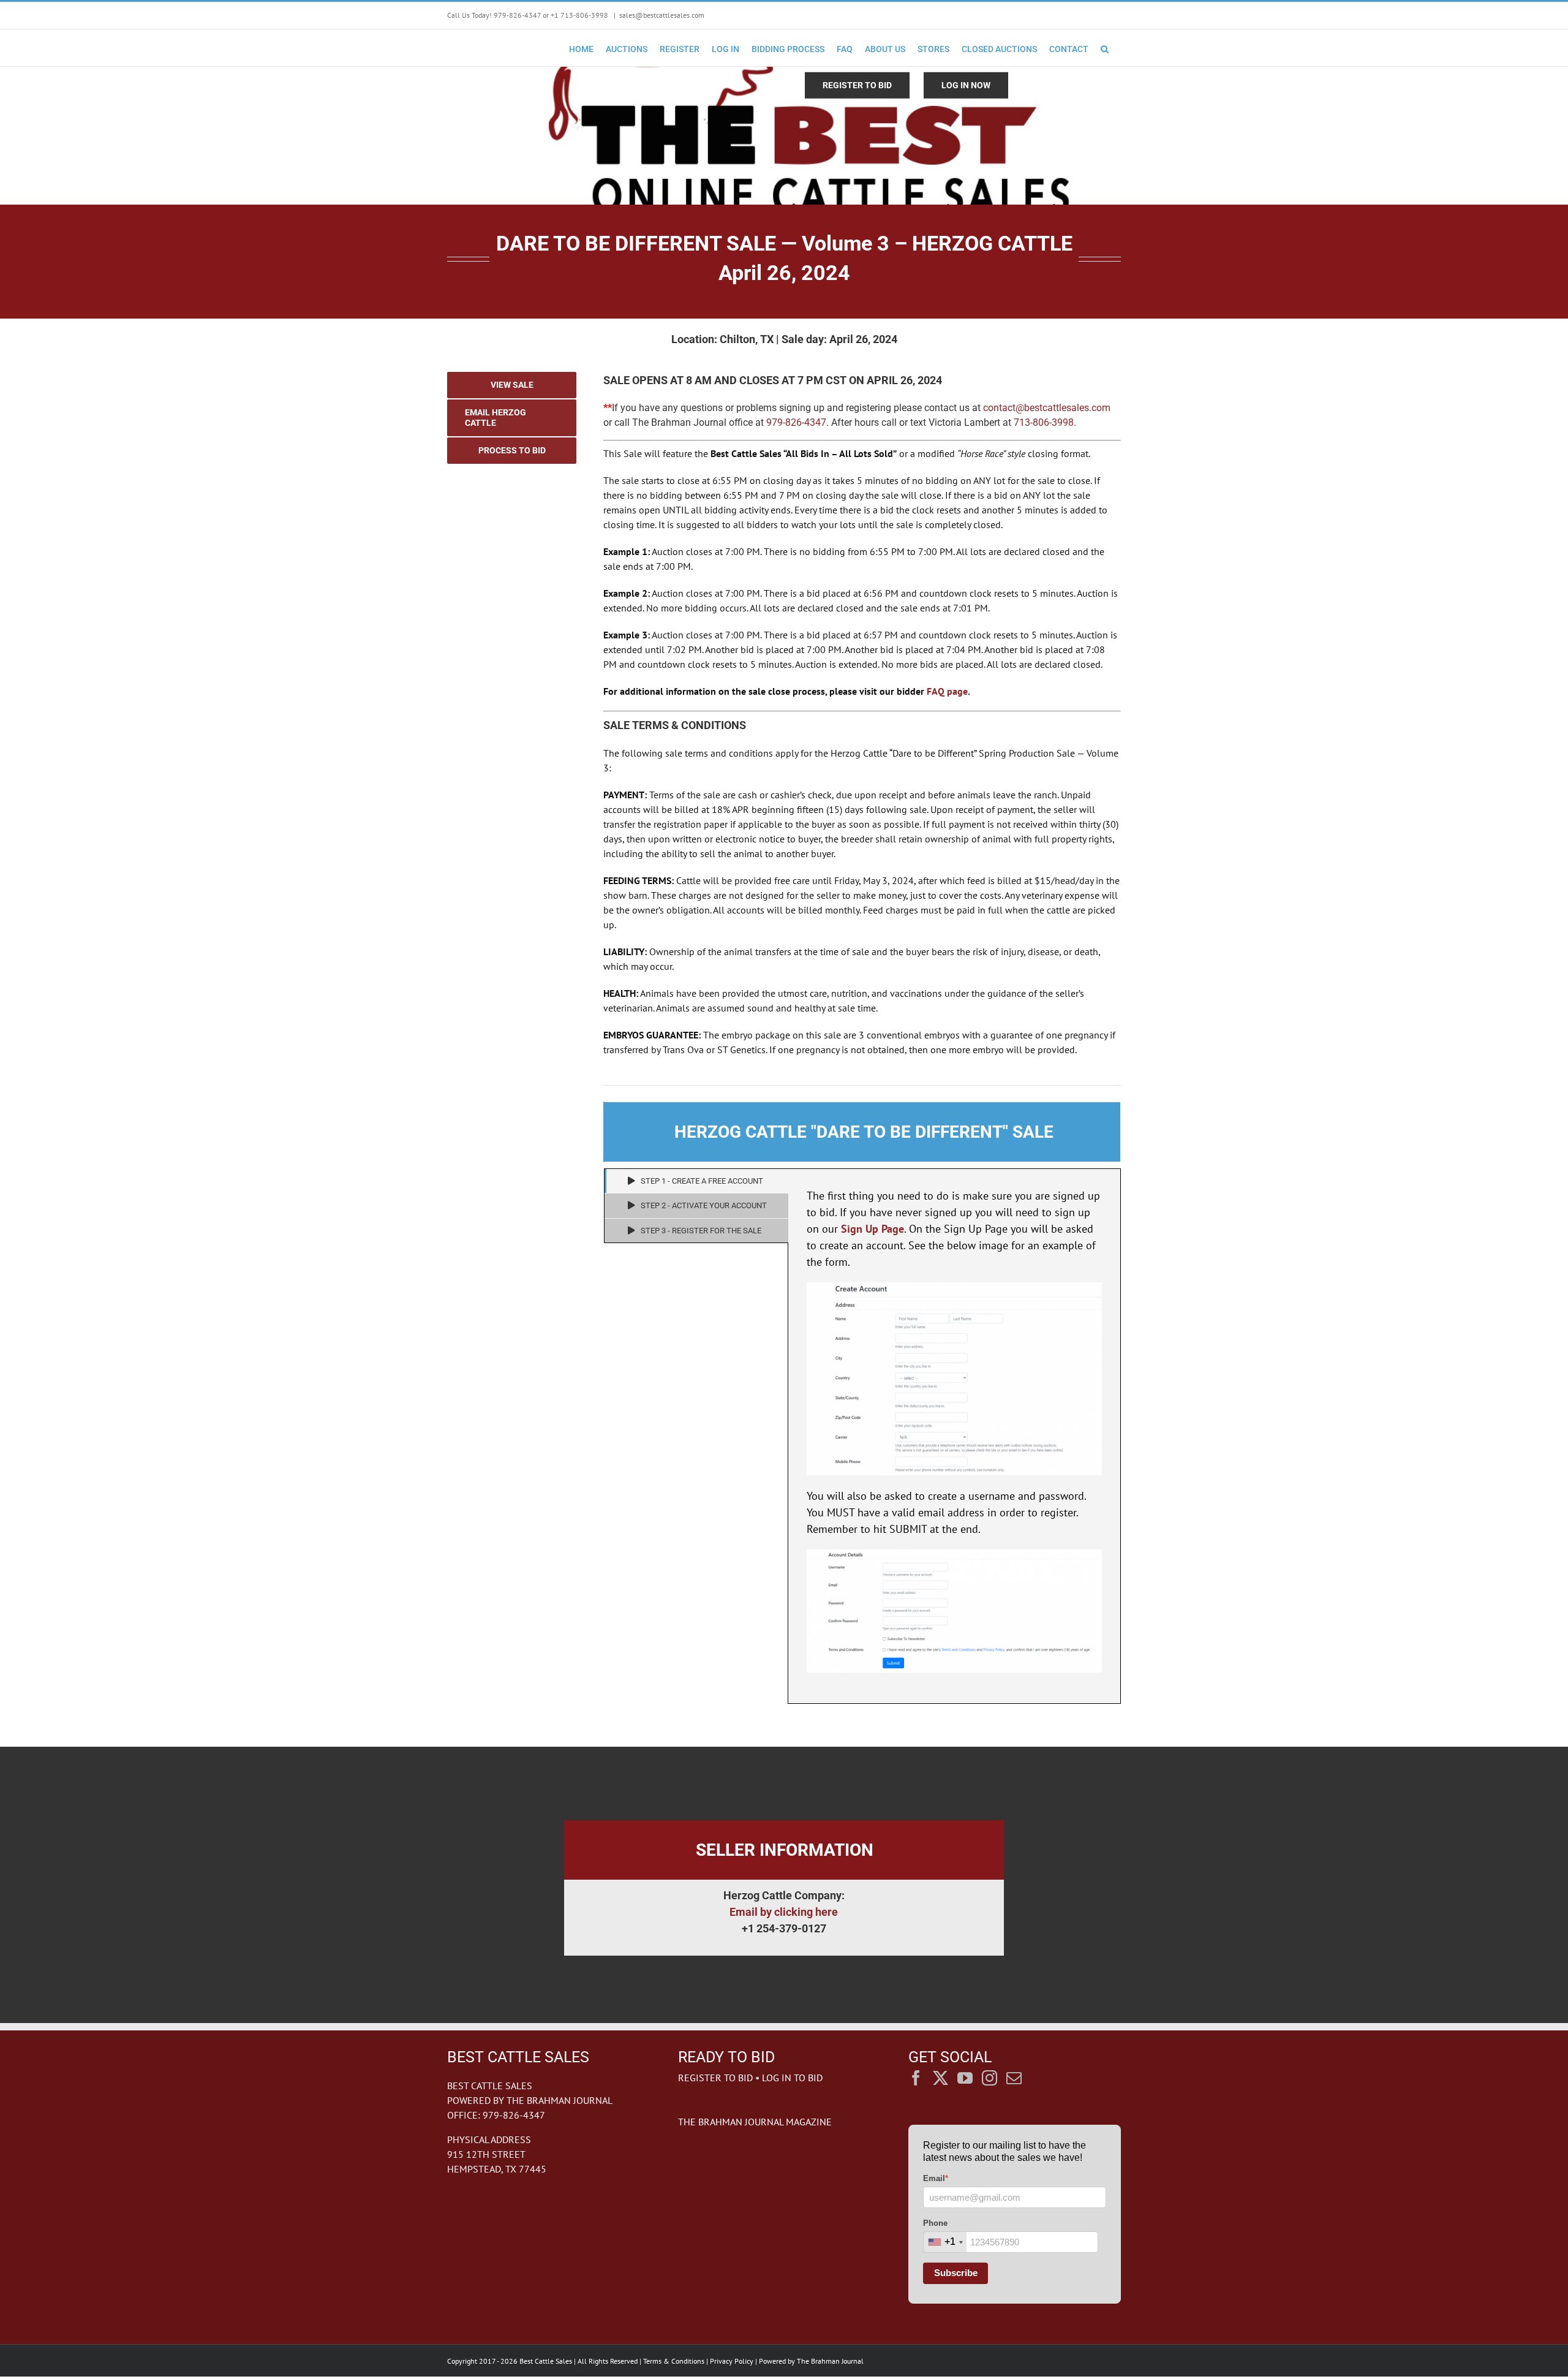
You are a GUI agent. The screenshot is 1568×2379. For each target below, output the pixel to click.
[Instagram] (989, 2078)
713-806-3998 (1044, 422)
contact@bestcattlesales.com (1047, 408)
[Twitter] (940, 2078)
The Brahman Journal (830, 2361)
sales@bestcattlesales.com (662, 15)
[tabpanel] (954, 1436)
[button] (1105, 48)
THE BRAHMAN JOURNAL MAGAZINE (755, 2122)
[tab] (696, 1181)
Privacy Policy (732, 2361)
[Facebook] (916, 2078)
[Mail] (1014, 2078)
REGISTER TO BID (715, 2078)
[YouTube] (965, 2078)
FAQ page (947, 691)
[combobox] (945, 2242)
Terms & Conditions (674, 2361)
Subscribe (956, 2273)
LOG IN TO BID (792, 2078)
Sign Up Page (873, 1229)
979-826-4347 (796, 422)
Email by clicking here (784, 1912)
